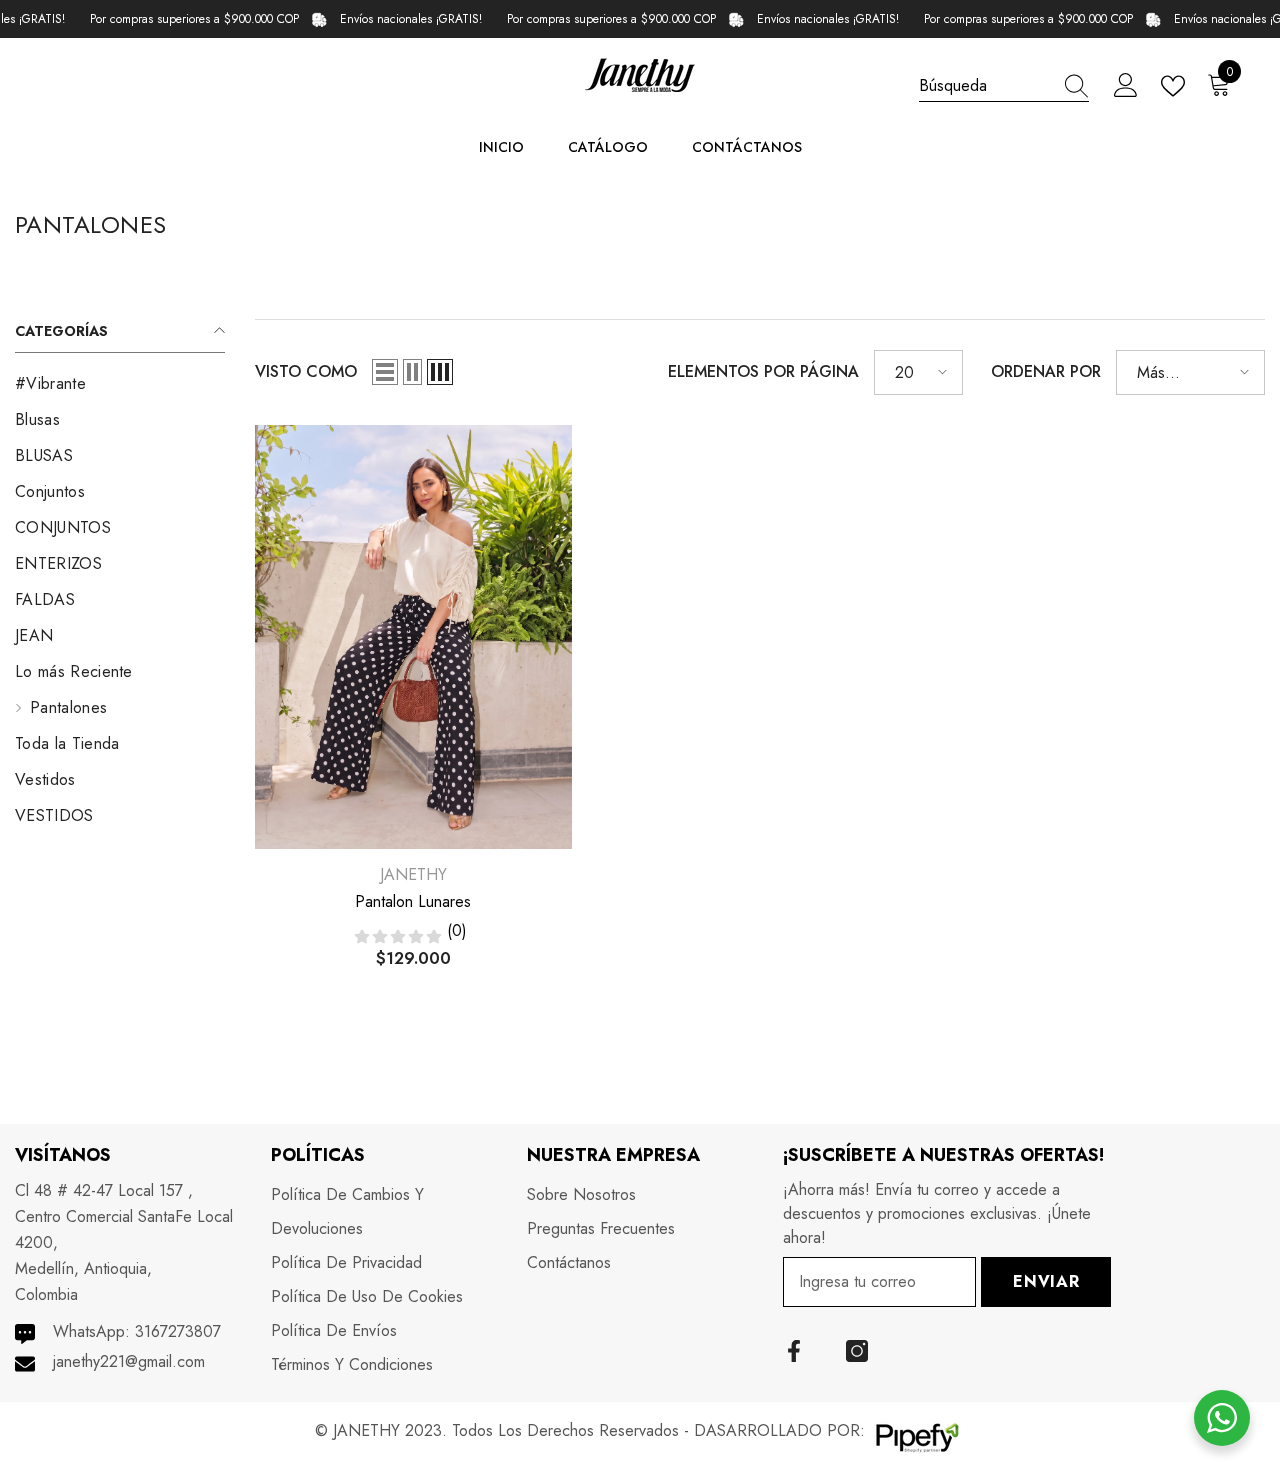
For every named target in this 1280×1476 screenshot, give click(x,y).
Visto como (306, 371)
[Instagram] (857, 1351)
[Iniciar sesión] (1126, 86)
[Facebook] (794, 1351)
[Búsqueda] (1004, 86)
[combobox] (985, 85)
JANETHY (413, 874)
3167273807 (178, 1331)
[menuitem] (120, 384)
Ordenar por (1046, 371)
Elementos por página (763, 371)
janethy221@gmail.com (129, 1361)
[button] (385, 372)
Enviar (1046, 1281)
